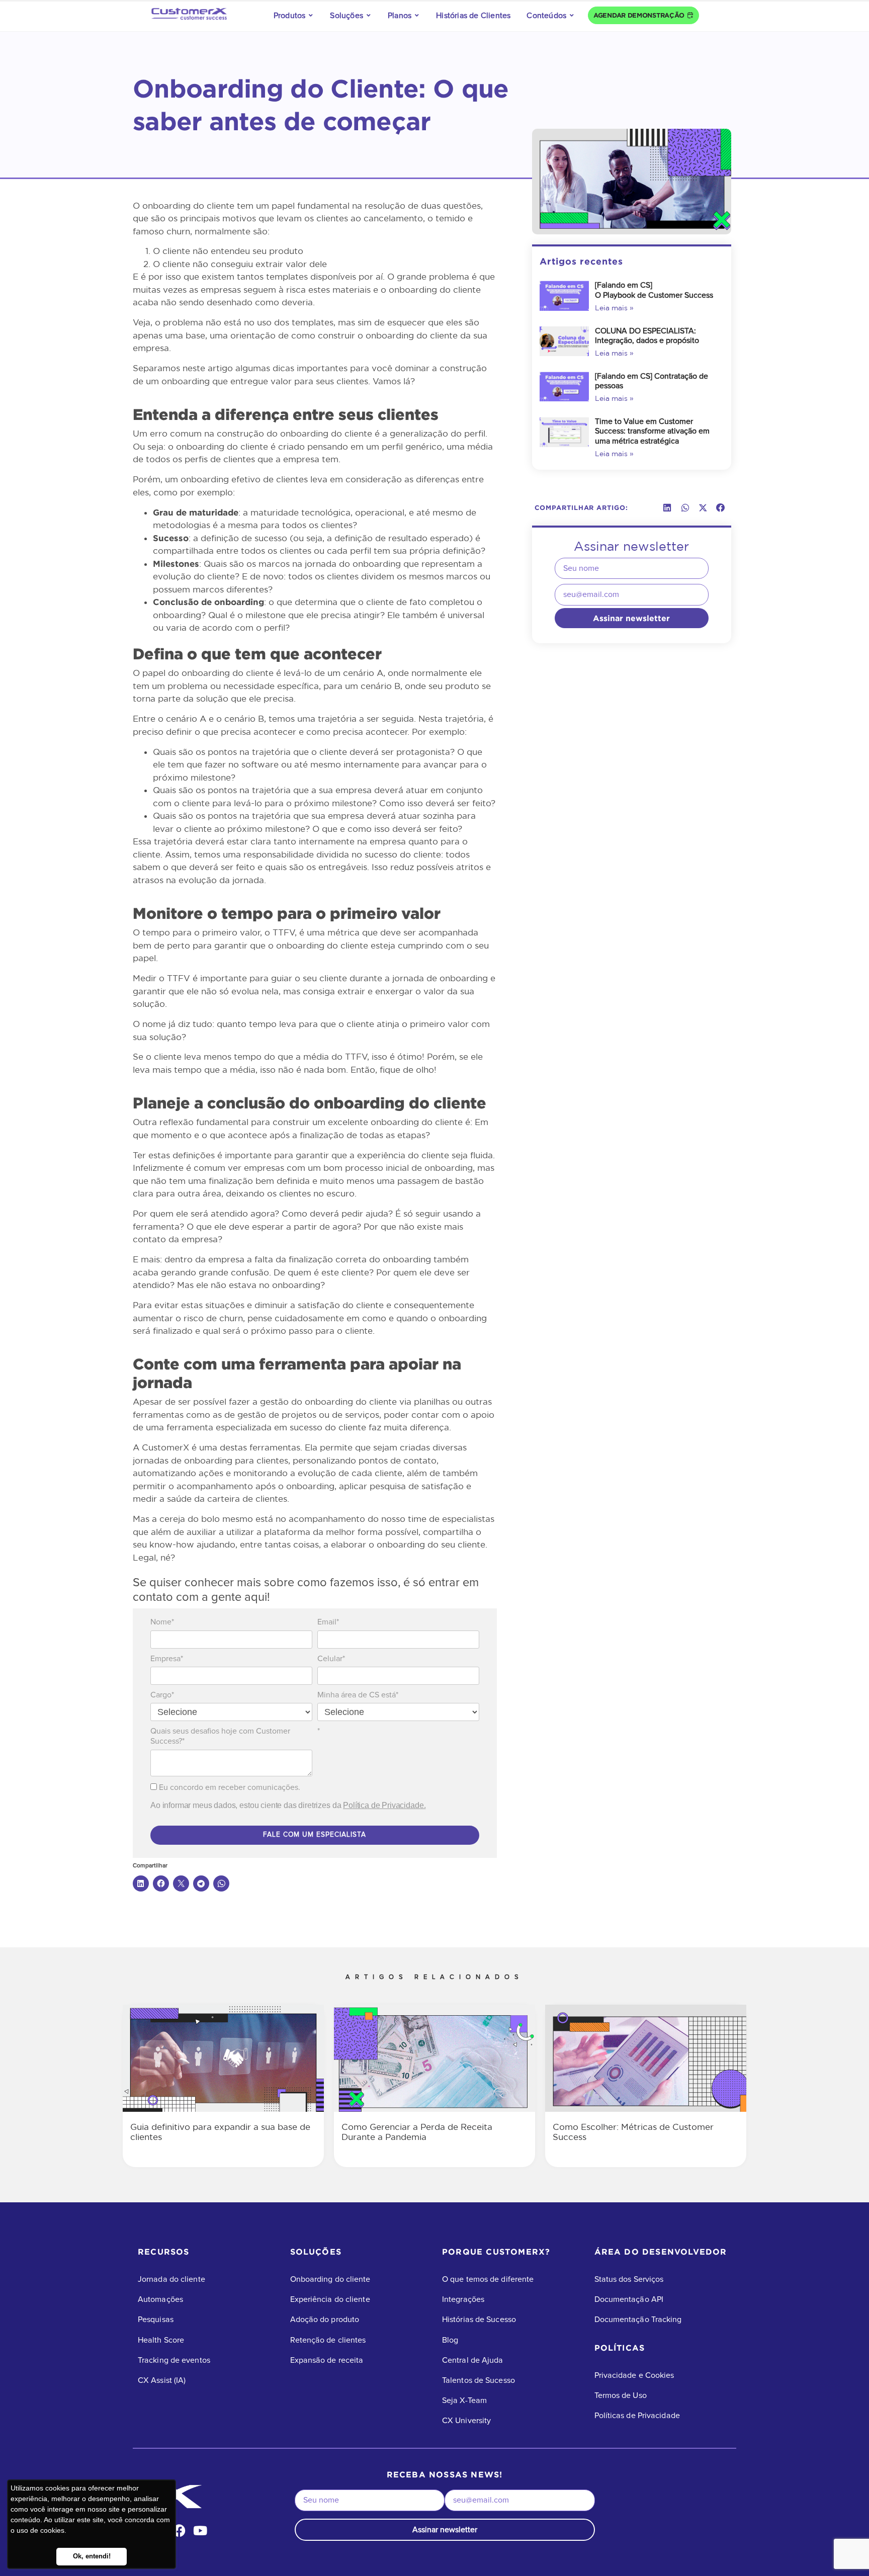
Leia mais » (614, 308)
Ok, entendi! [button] (92, 2556)
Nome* (162, 1622)
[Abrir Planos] (417, 16)
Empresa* (167, 1659)
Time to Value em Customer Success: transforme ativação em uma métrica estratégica (652, 431)
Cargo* (162, 1695)
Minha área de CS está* (358, 1695)
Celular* (331, 1659)
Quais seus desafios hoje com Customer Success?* (220, 1736)
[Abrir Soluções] (369, 16)
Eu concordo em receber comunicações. (229, 1787)
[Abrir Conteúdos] (572, 16)
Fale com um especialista (315, 1835)
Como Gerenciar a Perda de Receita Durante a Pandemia (417, 2132)
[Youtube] (200, 2530)
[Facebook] (179, 2530)
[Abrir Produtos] (311, 16)
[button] (667, 508)
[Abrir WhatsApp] (844, 2551)
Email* (328, 1622)
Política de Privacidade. (384, 1805)
